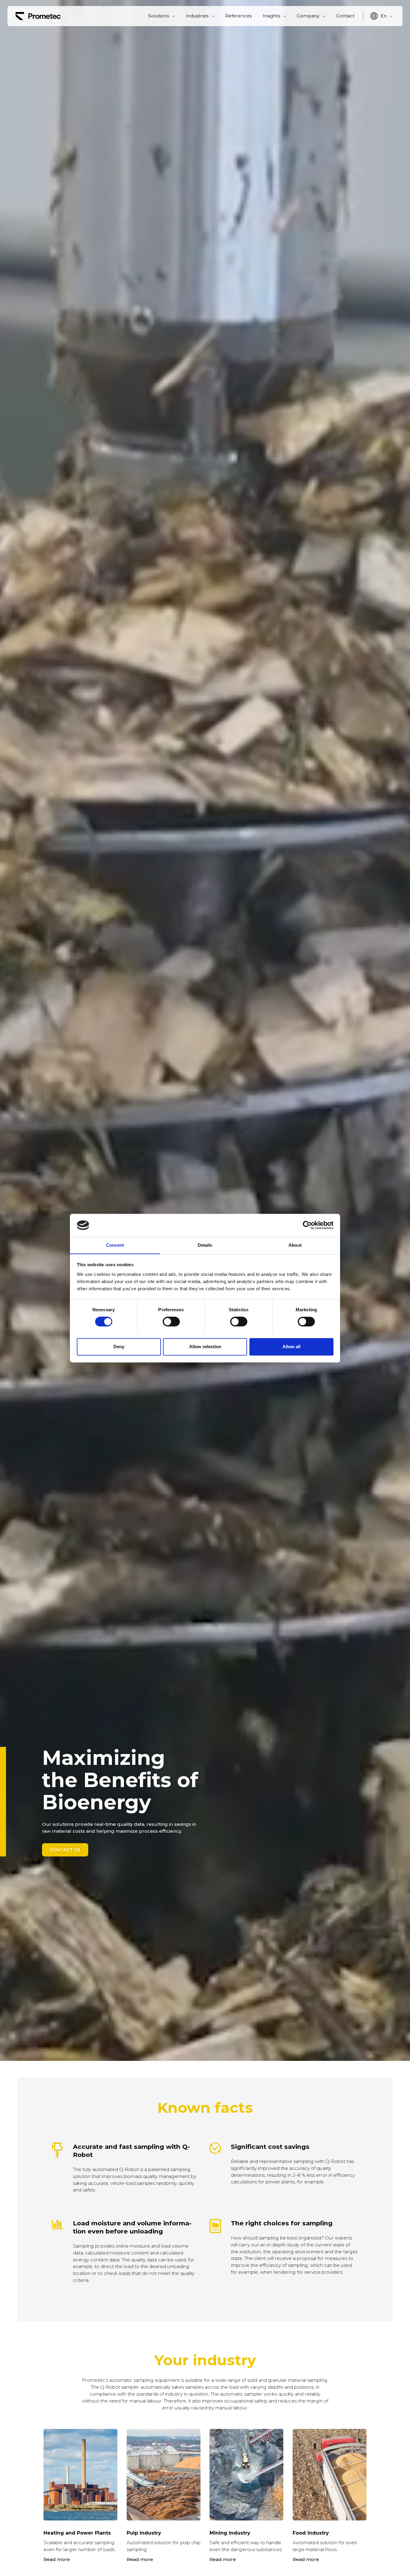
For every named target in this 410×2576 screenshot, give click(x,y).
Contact (345, 16)
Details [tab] (205, 1245)
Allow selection (205, 1347)
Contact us (65, 1850)
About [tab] (295, 1245)
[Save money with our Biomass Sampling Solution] (38, 16)
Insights (271, 16)
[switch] (171, 1321)
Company (308, 16)
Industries (197, 16)
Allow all (291, 1347)
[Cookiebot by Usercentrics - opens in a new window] (307, 1225)
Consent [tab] (115, 1245)
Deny (119, 1347)
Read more (57, 2559)
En (384, 16)
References (238, 16)
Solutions (158, 16)
